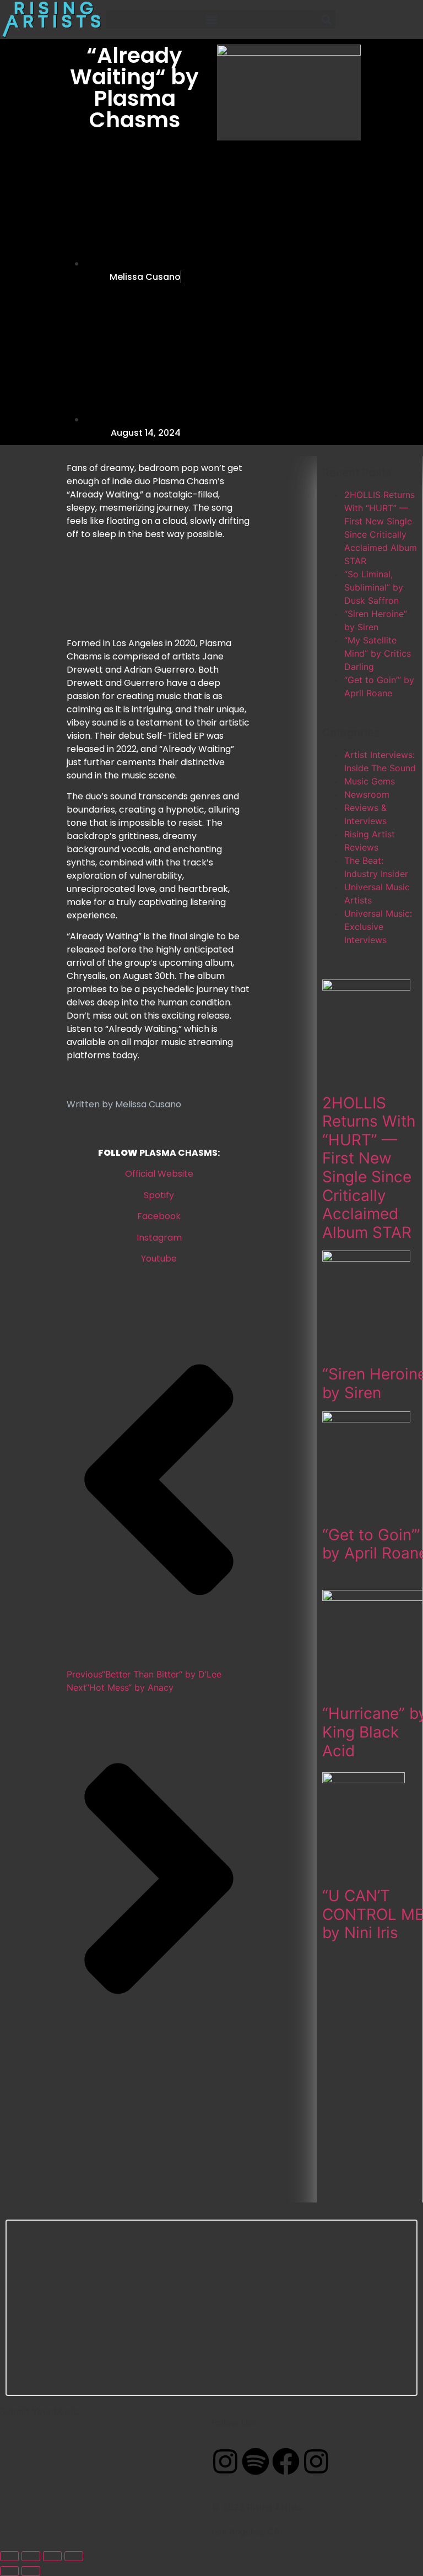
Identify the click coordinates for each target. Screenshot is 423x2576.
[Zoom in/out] (9, 2556)
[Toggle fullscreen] (31, 2556)
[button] (211, 20)
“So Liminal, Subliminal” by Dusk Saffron (374, 587)
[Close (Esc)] (74, 2556)
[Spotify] (256, 2461)
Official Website (159, 1174)
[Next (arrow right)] (31, 2571)
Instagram (159, 1238)
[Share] (52, 2556)
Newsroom (367, 794)
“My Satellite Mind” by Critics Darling (378, 653)
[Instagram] (225, 2461)
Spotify (159, 1195)
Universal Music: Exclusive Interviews (378, 927)
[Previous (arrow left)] (9, 2571)
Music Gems (370, 781)
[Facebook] (286, 2461)
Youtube (159, 1259)
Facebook (159, 1216)
